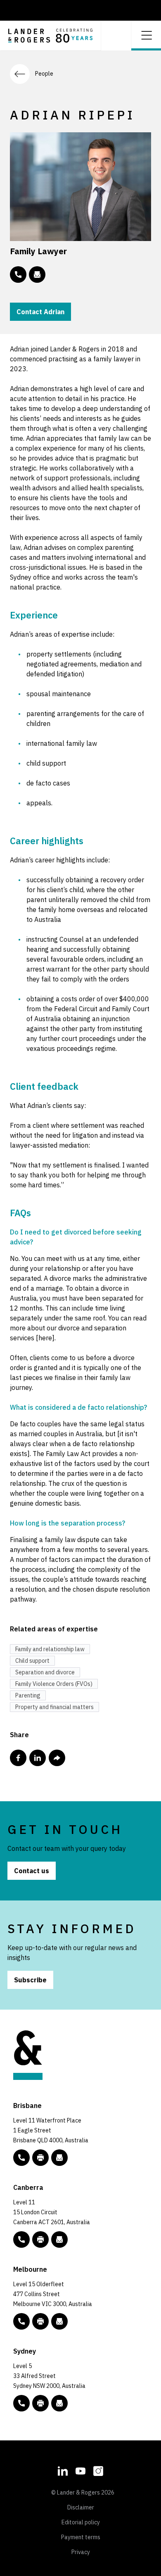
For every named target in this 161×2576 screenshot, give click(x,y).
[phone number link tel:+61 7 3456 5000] (21, 2158)
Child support (32, 1661)
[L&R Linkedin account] (63, 2470)
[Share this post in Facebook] (18, 1758)
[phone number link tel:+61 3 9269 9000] (21, 2321)
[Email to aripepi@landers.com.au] (37, 275)
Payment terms (81, 2537)
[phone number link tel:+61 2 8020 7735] (18, 275)
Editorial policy (81, 2522)
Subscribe (30, 1980)
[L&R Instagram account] (98, 2470)
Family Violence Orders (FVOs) (54, 1684)
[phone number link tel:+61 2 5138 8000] (21, 2239)
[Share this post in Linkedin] (38, 1758)
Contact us (32, 1871)
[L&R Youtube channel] (80, 2470)
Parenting (28, 1695)
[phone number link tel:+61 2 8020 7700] (21, 2403)
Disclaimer (81, 2507)
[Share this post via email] (57, 1758)
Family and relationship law (50, 1649)
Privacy (81, 2552)
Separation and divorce (45, 1672)
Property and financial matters (54, 1707)
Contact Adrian (40, 312)
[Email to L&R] (59, 2158)
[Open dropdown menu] (146, 35)
